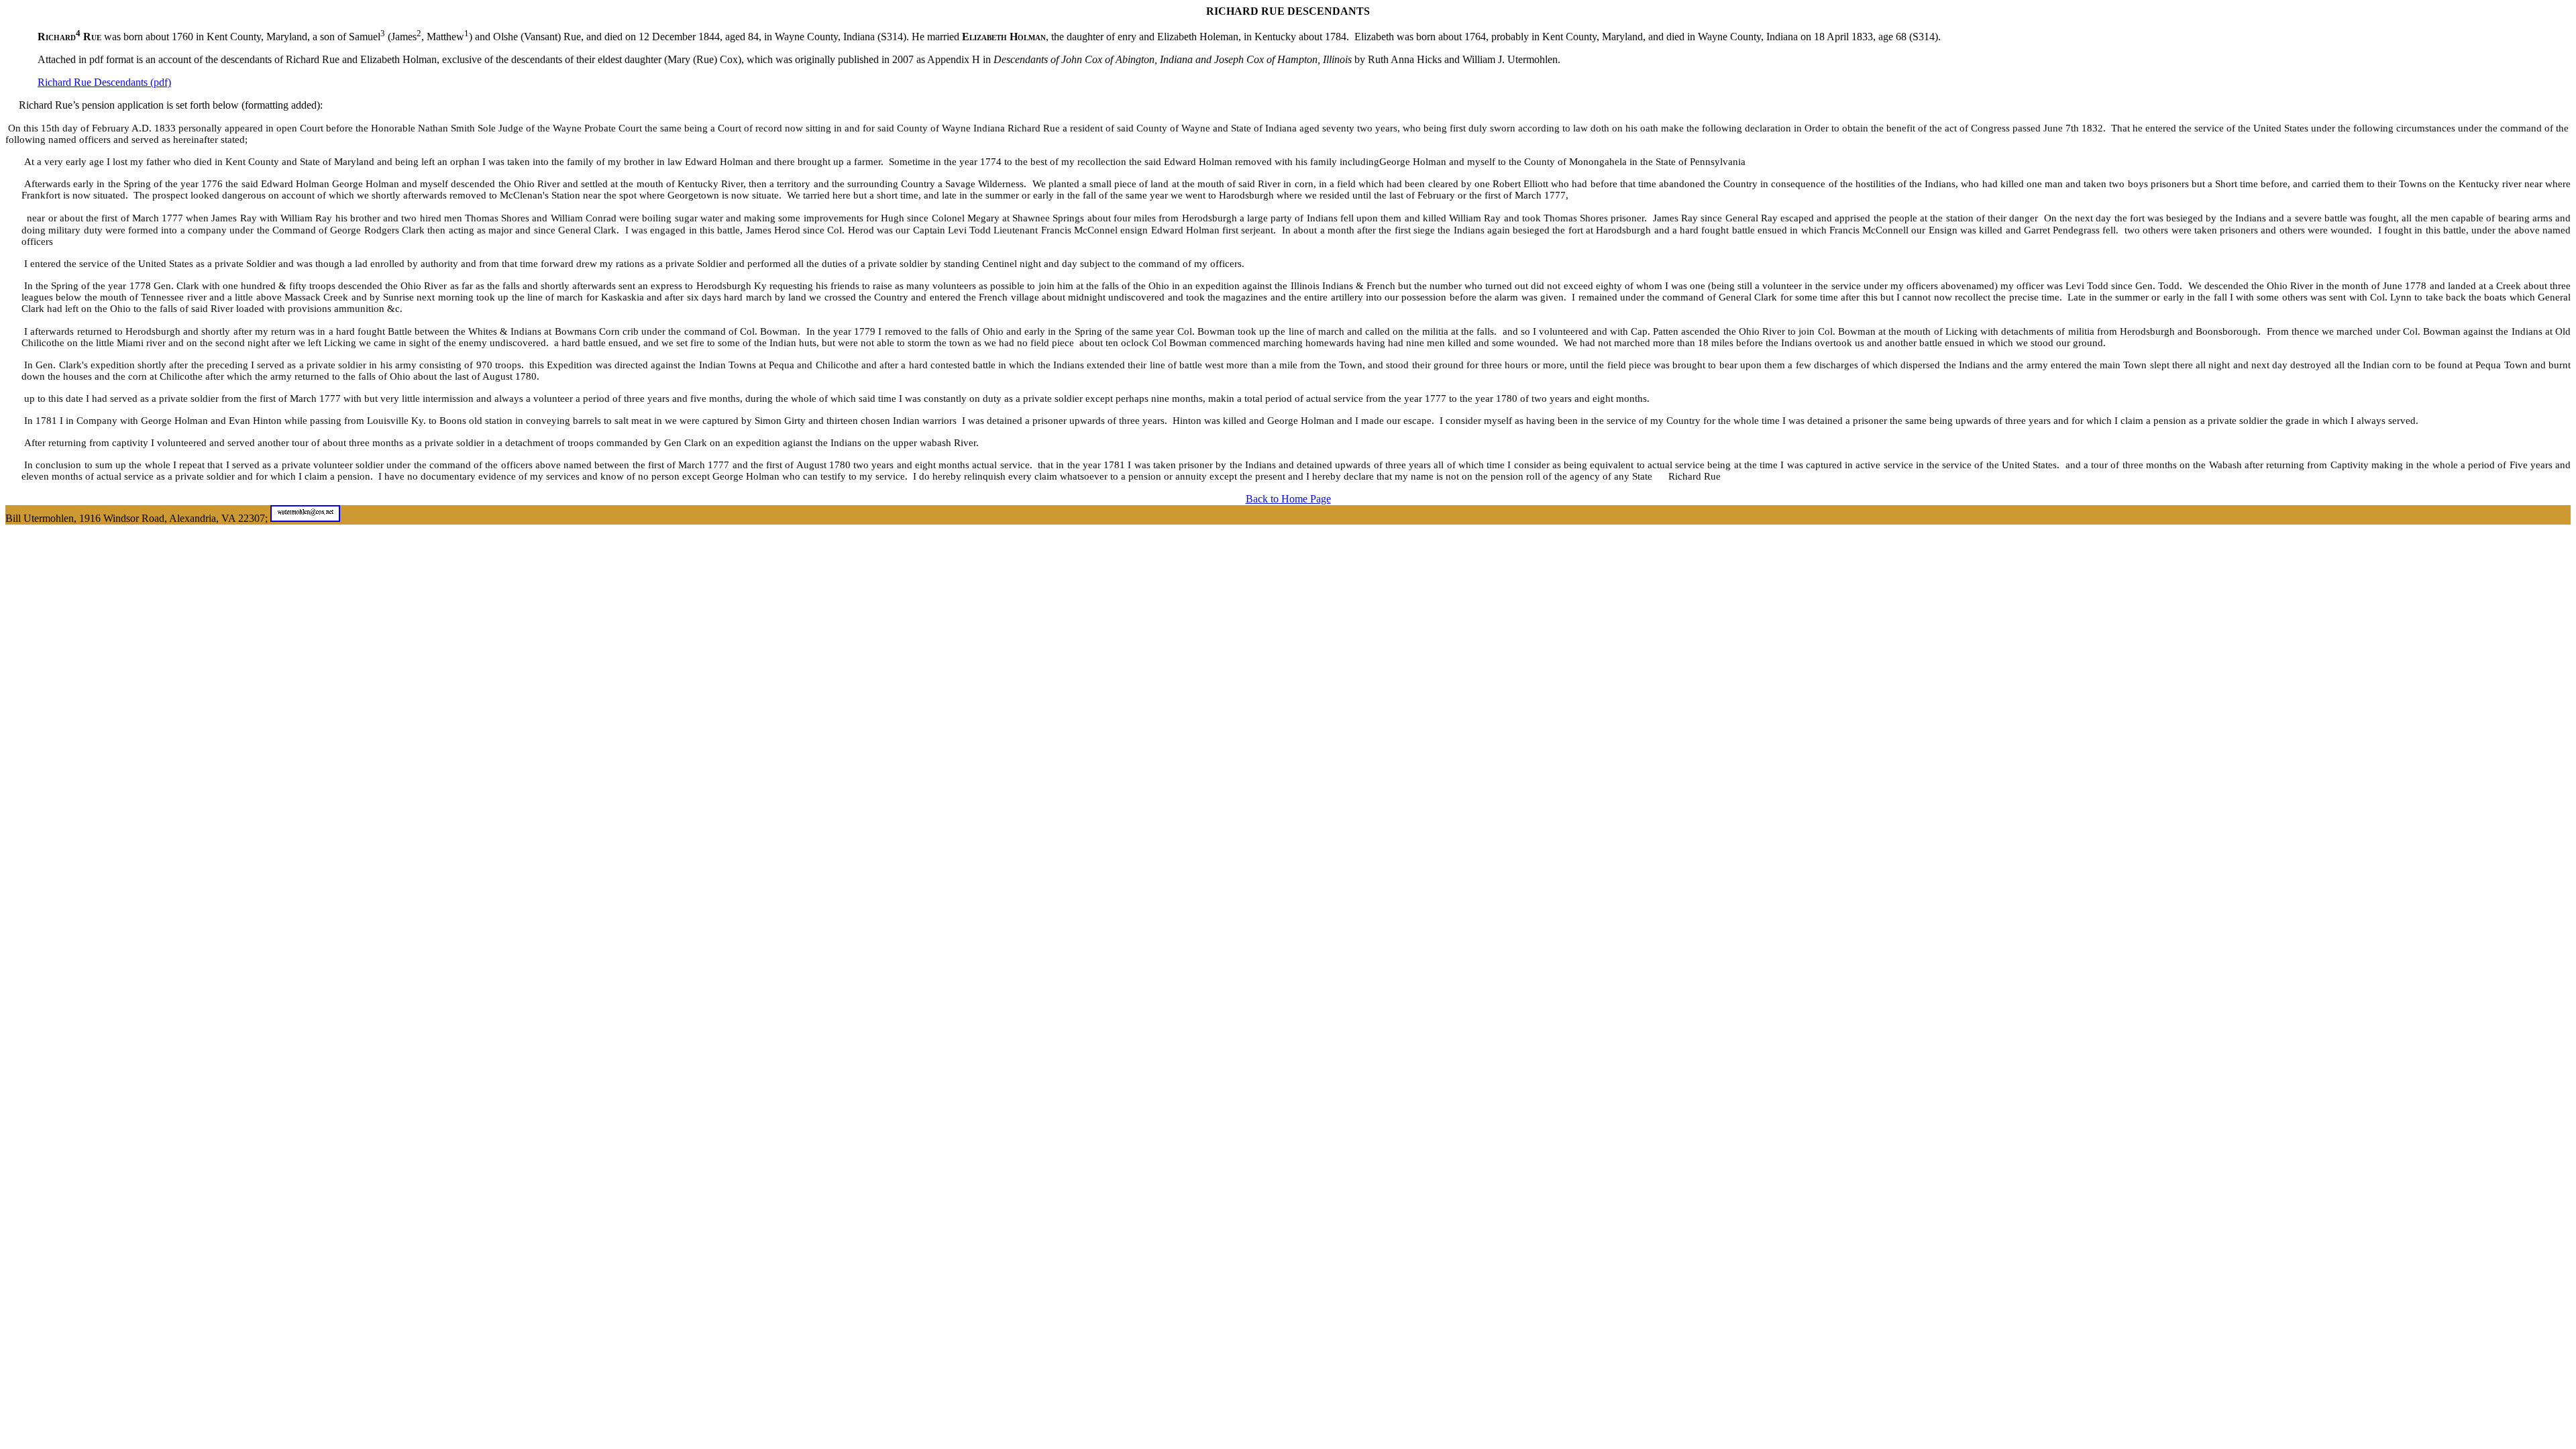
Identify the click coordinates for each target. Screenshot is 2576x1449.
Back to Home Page (1288, 499)
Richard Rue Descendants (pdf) (104, 82)
